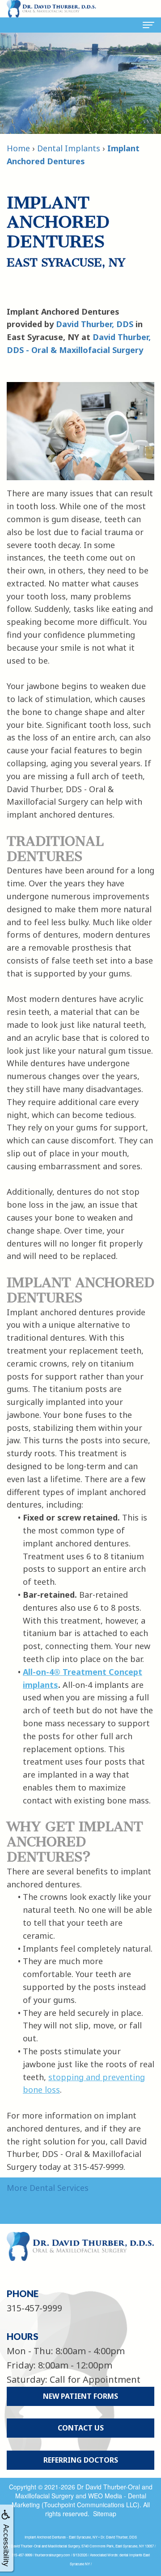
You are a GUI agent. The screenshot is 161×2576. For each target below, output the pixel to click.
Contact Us (81, 2428)
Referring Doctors (81, 2460)
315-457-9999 (34, 2308)
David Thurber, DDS (95, 324)
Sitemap (105, 2514)
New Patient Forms (80, 2396)
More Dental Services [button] (48, 2188)
